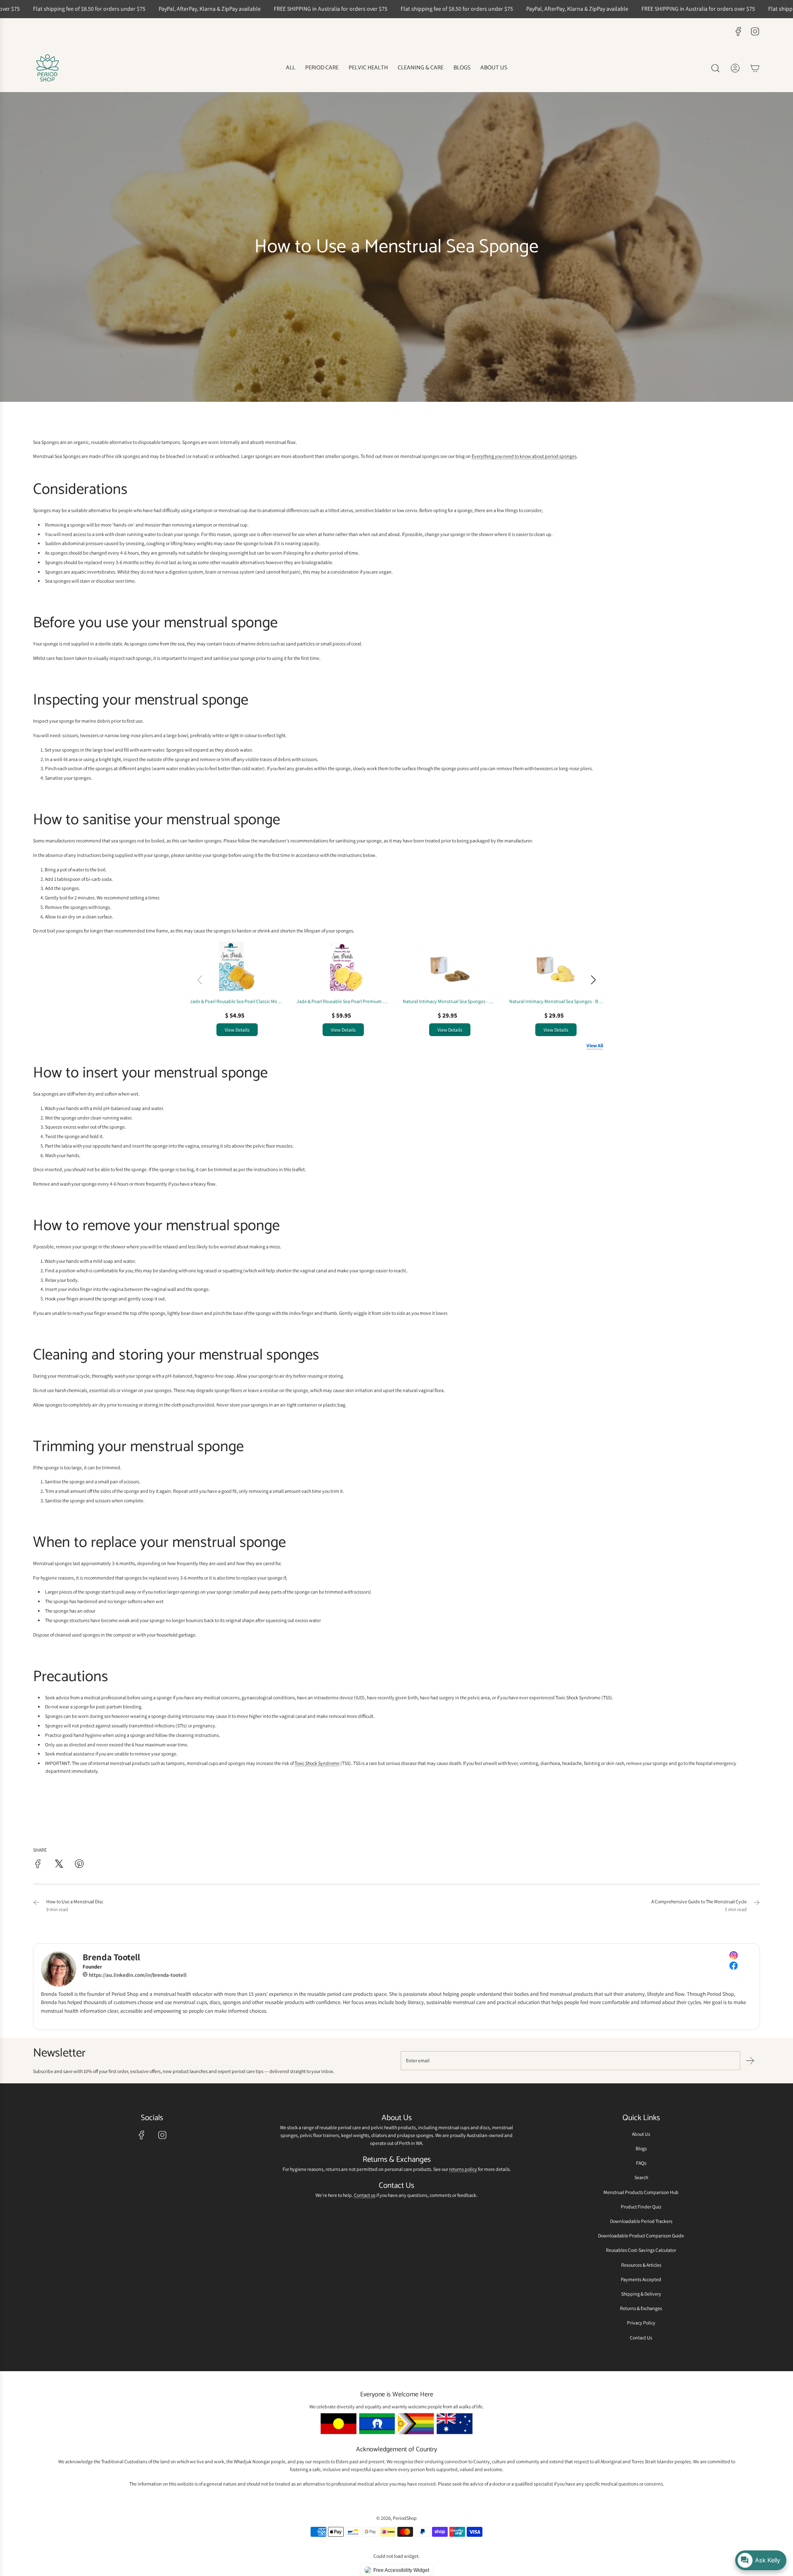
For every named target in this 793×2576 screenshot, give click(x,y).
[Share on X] (59, 1865)
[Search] (715, 68)
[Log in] (735, 68)
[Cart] (755, 68)
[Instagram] (755, 31)
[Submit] (750, 2061)
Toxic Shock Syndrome (317, 1763)
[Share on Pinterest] (79, 1865)
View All (595, 1045)
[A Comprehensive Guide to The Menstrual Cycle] (757, 1905)
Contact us (365, 2195)
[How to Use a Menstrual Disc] (36, 1905)
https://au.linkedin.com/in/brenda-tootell (137, 1975)
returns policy (463, 2169)
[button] (593, 980)
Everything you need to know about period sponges (524, 457)
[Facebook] (738, 31)
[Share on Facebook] (38, 1865)
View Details (237, 1030)
